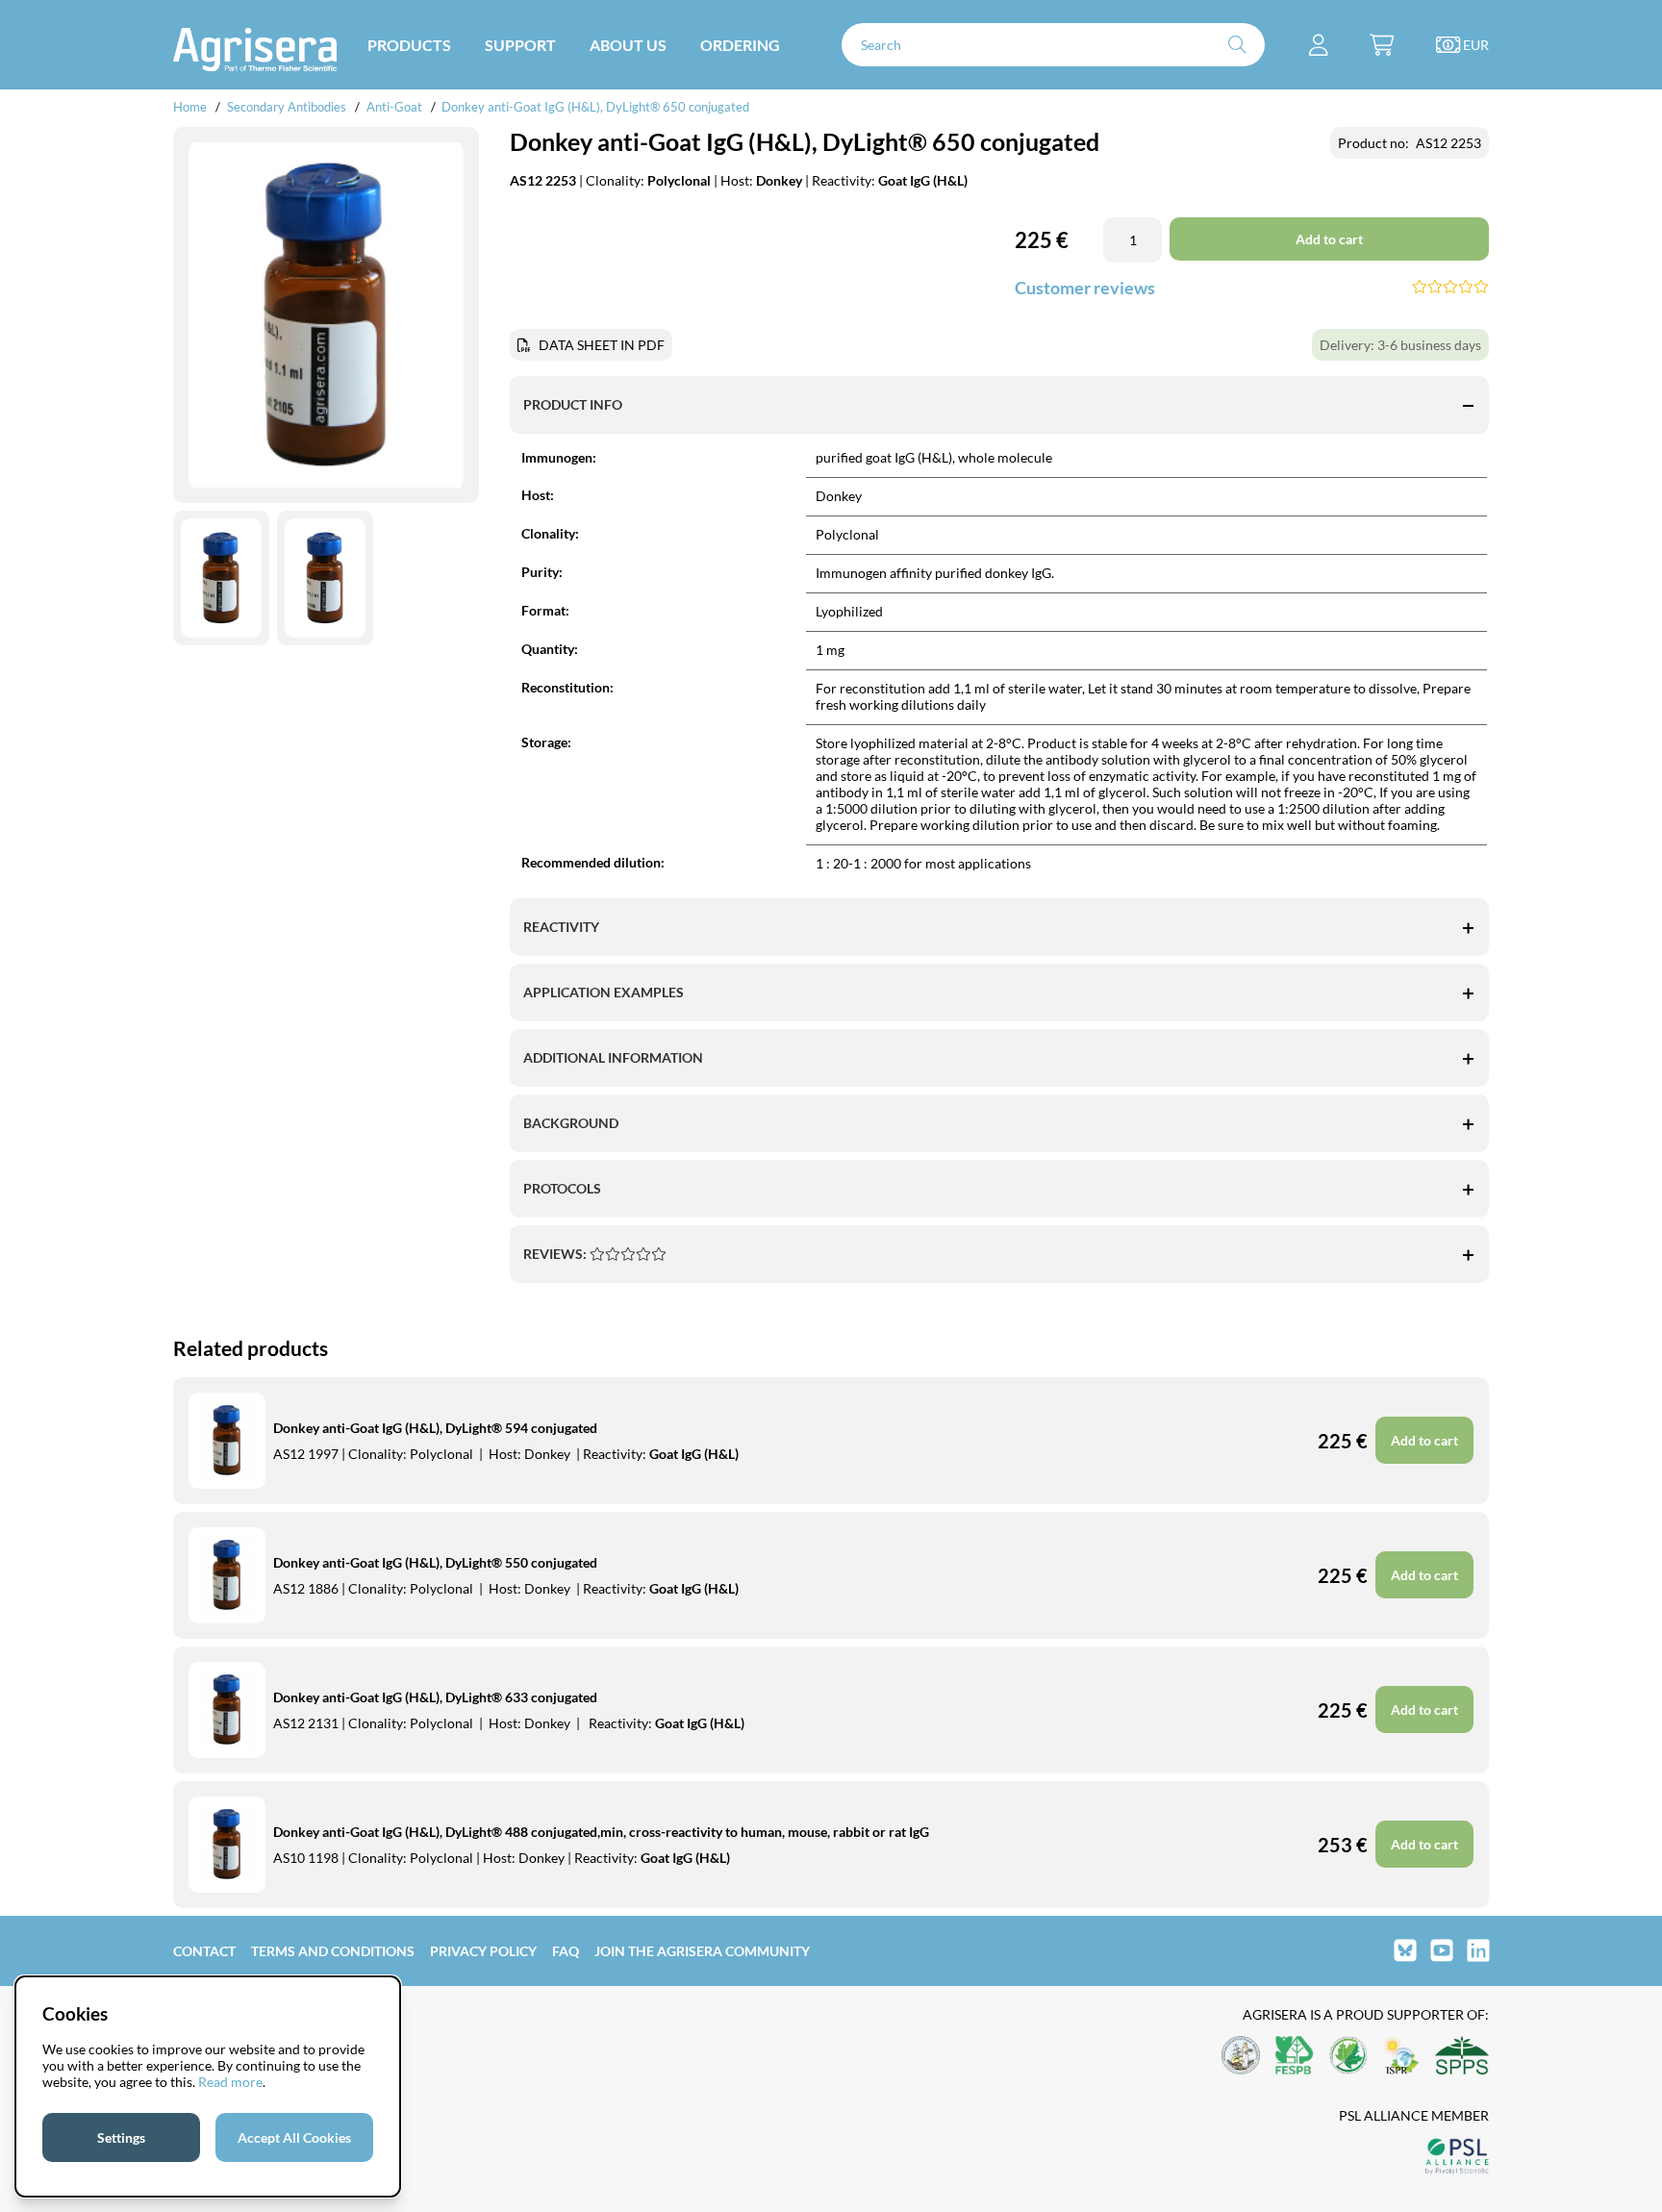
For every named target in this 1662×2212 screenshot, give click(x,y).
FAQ (566, 1951)
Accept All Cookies (294, 2137)
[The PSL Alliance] (1457, 2158)
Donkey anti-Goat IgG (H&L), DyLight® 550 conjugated (435, 1562)
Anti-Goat (394, 107)
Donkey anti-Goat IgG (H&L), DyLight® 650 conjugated (595, 107)
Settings (121, 2137)
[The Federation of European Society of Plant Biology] (1295, 2057)
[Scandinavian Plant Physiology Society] (1462, 2057)
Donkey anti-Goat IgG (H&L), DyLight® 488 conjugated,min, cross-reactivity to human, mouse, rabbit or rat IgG (601, 1832)
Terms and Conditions (333, 1951)
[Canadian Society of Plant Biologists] (1348, 2057)
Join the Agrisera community (702, 1951)
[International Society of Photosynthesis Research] (1401, 2057)
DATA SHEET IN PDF (602, 345)
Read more (230, 2082)
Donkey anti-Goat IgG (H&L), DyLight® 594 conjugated (435, 1428)
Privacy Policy (483, 1951)
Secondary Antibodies (287, 107)
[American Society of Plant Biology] (1241, 2057)
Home (190, 107)
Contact (204, 1951)
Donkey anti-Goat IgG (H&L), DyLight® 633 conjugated (435, 1697)
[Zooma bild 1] (326, 315)
